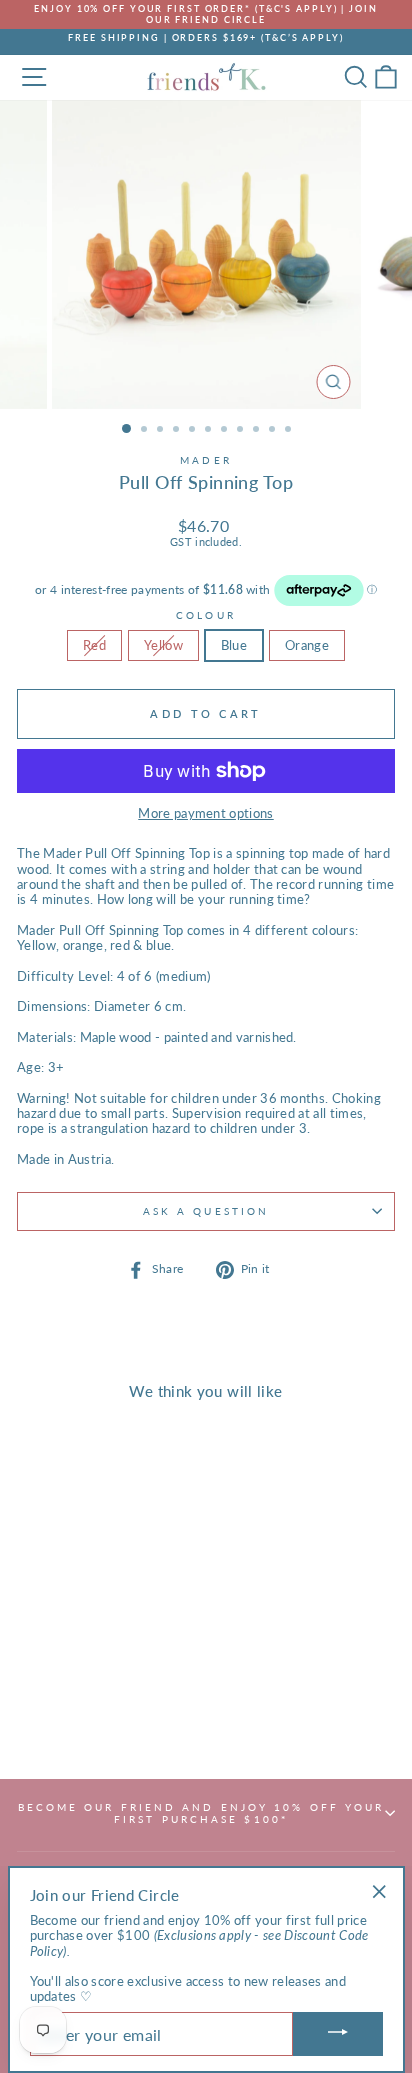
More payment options (205, 813)
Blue (234, 645)
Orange (307, 645)
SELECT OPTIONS (88, 1708)
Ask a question (206, 1211)
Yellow (163, 645)
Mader (205, 460)
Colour (206, 615)
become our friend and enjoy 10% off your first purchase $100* (201, 1813)
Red (94, 645)
